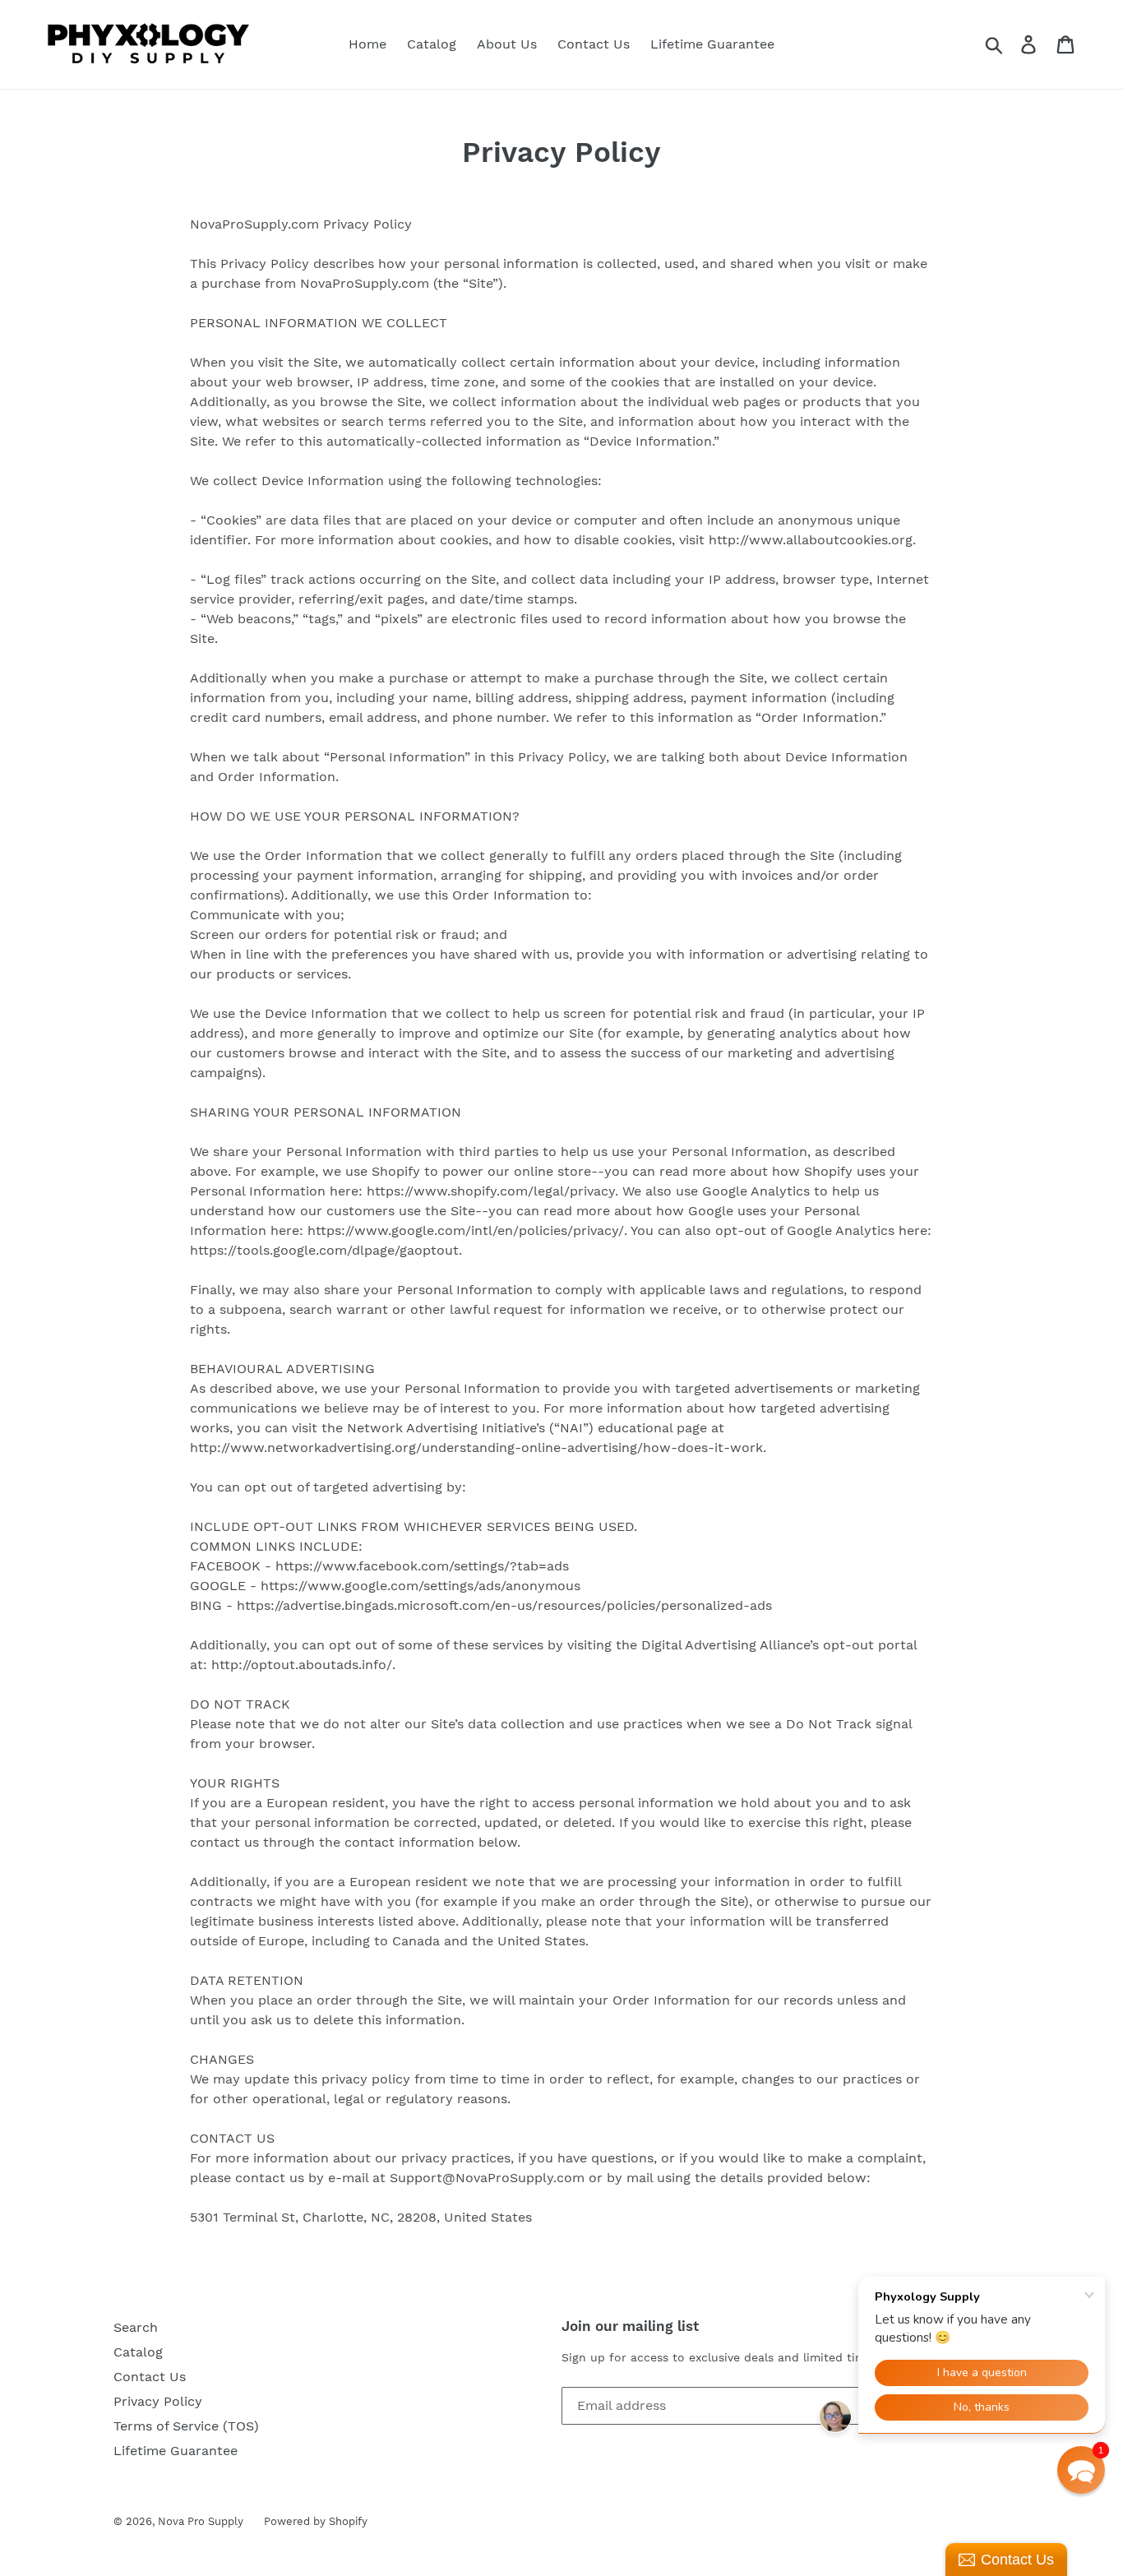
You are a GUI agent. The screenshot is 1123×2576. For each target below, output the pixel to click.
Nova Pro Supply (201, 2521)
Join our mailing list (630, 2326)
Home (367, 44)
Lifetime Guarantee (712, 44)
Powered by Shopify (316, 2521)
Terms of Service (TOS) (186, 2426)
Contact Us (594, 44)
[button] (1081, 2470)
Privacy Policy (158, 2401)
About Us (507, 44)
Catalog (432, 44)
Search (136, 2327)
